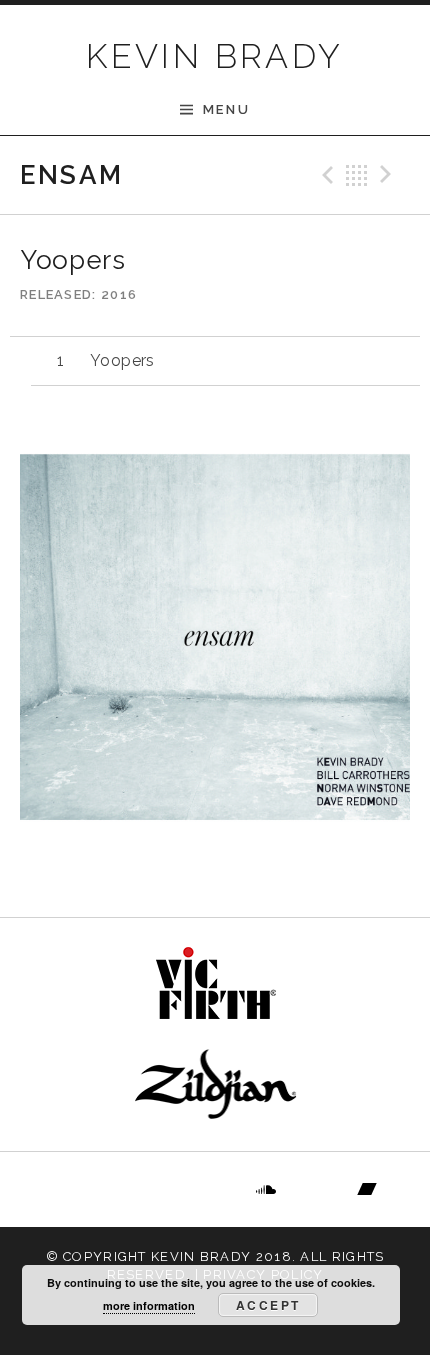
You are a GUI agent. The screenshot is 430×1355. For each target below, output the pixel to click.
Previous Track (325, 175)
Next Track (389, 175)
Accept (268, 1305)
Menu (226, 109)
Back (357, 175)
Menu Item (64, 1190)
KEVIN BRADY (214, 56)
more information (149, 1305)
